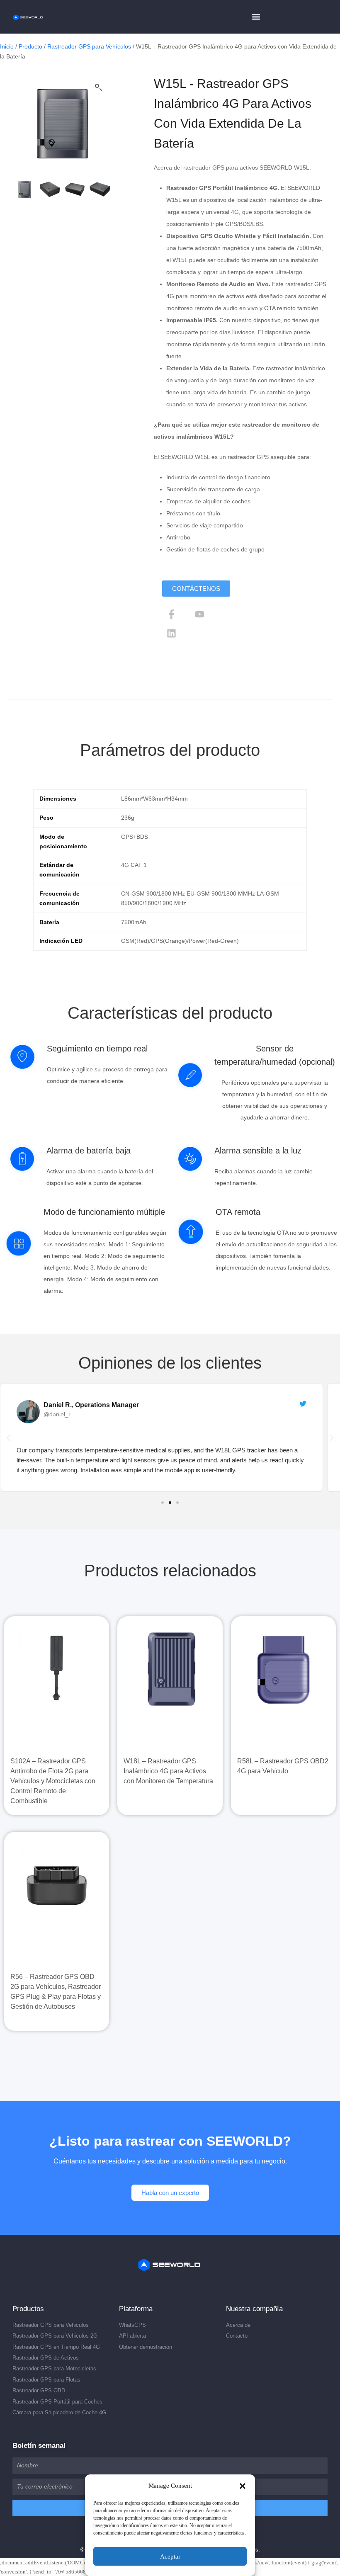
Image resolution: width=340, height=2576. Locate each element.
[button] (243, 2486)
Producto (30, 46)
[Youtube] (200, 614)
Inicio (7, 46)
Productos (28, 2309)
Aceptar (170, 2557)
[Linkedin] (172, 634)
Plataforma (136, 2309)
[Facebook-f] (172, 614)
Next (105, 124)
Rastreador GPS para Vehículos (89, 46)
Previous (19, 124)
